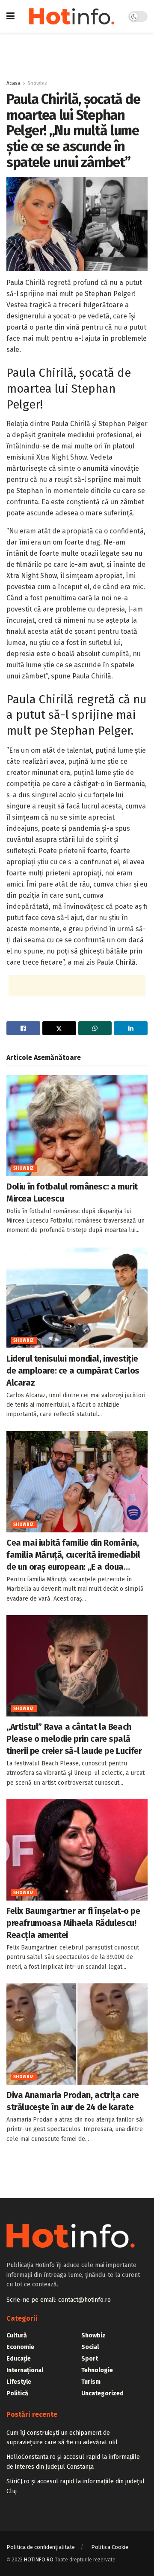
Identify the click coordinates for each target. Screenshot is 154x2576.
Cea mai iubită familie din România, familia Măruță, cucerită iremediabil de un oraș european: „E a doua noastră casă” (73, 1555)
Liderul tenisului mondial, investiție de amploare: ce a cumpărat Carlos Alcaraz (73, 1371)
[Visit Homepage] (72, 16)
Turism (91, 2382)
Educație (19, 2359)
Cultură (17, 2335)
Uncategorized (102, 2393)
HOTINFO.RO (39, 2560)
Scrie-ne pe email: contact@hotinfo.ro (59, 2300)
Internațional (25, 2370)
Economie (20, 2347)
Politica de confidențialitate (41, 2547)
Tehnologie (97, 2370)
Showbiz (37, 83)
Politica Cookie (110, 2547)
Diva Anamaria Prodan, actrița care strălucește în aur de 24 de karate (73, 2101)
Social (90, 2347)
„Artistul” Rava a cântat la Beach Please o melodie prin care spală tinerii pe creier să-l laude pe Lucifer (74, 1739)
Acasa (13, 83)
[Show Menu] (10, 16)
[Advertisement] (77, 52)
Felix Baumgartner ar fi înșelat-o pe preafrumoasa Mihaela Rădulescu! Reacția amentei (73, 1923)
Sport (90, 2359)
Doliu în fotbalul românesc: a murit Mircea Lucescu (72, 1193)
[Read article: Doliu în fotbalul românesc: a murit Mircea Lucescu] (77, 1126)
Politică (17, 2393)
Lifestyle (19, 2382)
